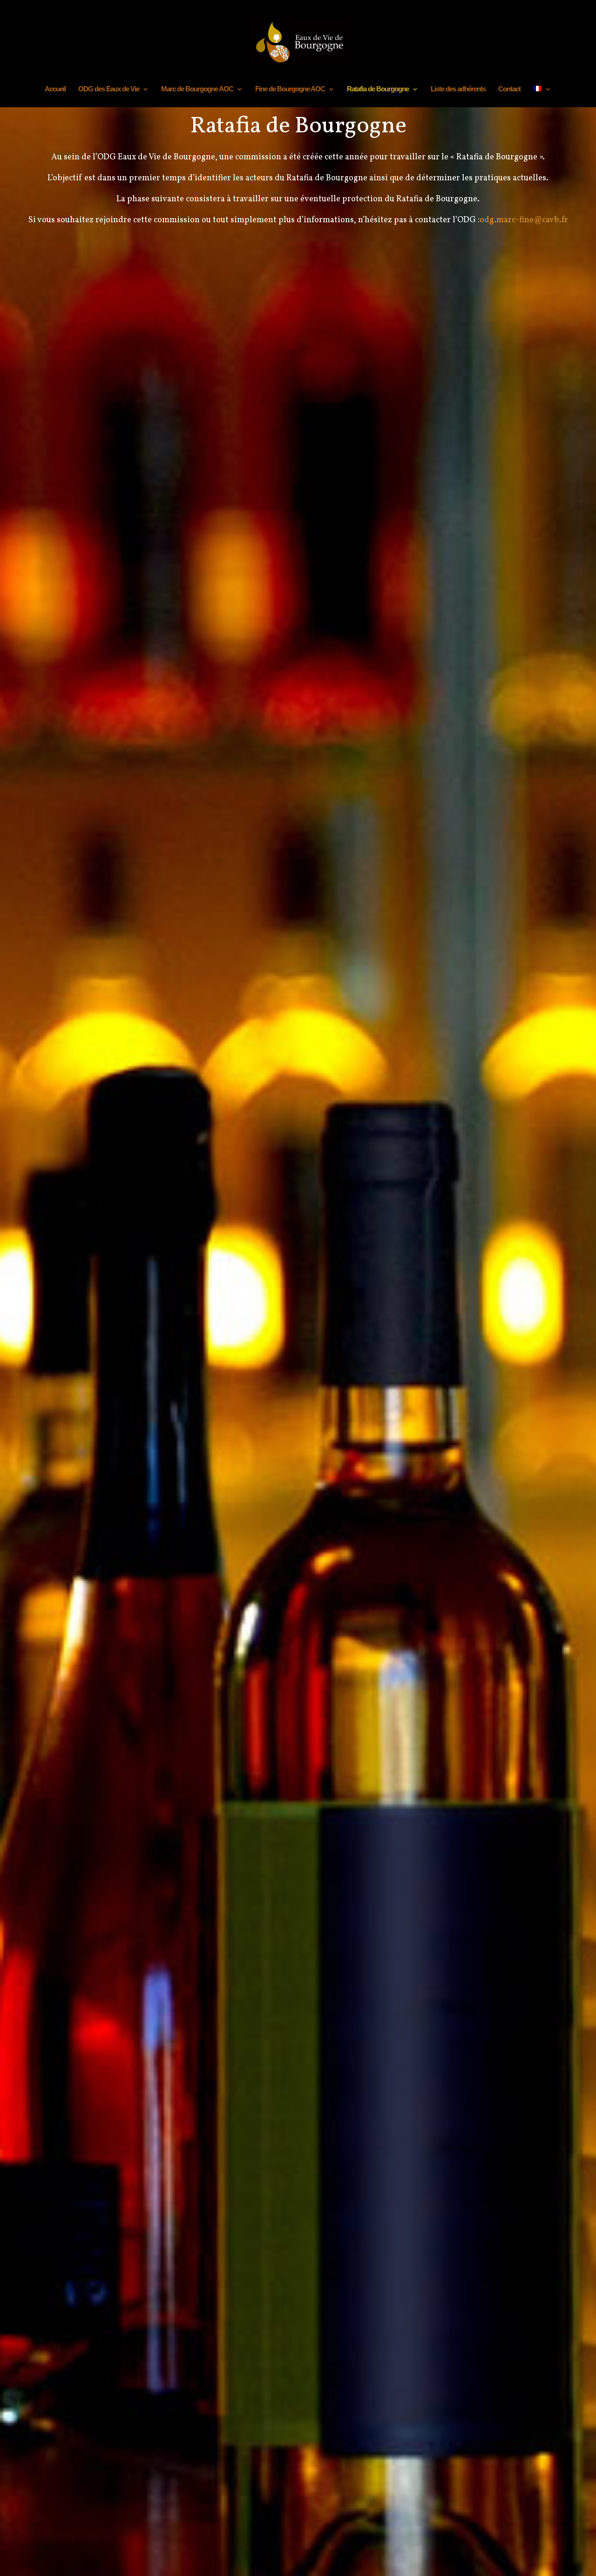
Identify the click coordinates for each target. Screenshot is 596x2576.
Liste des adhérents (458, 89)
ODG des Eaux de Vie (109, 89)
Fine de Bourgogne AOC (290, 89)
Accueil (55, 89)
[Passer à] (542, 96)
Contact (509, 89)
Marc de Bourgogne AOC (197, 89)
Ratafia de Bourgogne (378, 89)
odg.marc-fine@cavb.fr (524, 220)
